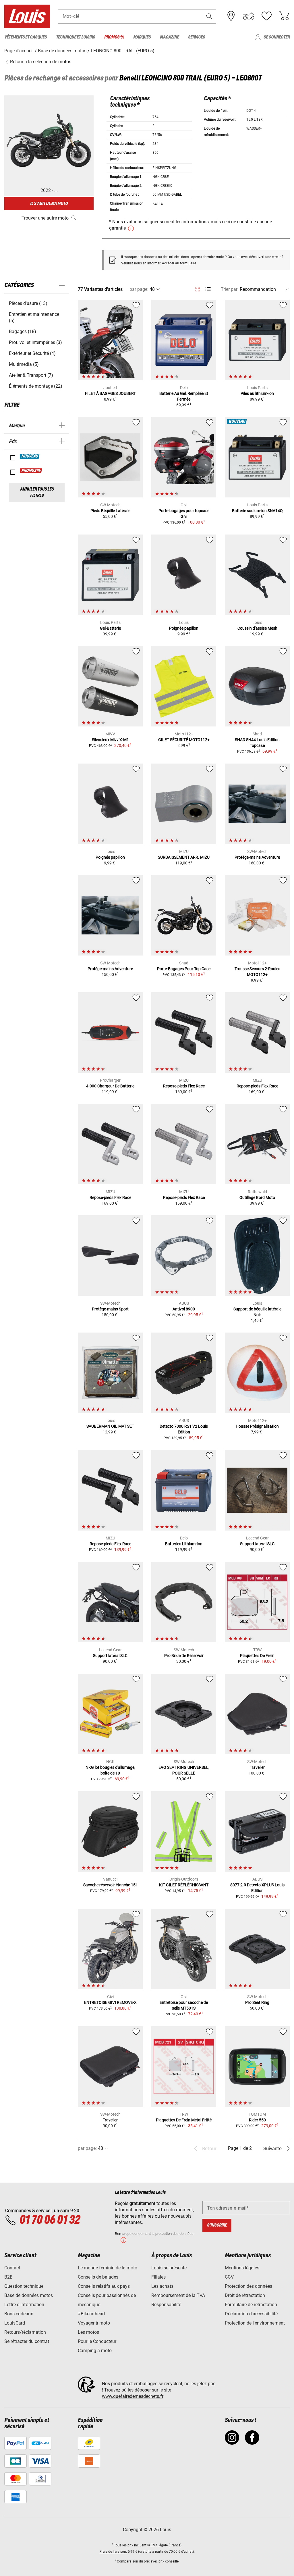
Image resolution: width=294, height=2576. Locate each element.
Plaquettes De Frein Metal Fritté (184, 2120)
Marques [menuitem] (142, 37)
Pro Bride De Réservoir (184, 1656)
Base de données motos (29, 2295)
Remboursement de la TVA (178, 2295)
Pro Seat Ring (257, 2002)
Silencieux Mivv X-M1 (110, 740)
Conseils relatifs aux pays (104, 2286)
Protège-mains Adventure (257, 857)
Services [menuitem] (197, 37)
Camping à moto (95, 2351)
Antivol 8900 (184, 1309)
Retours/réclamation (25, 2332)
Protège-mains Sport (110, 1309)
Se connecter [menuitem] (277, 37)
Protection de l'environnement (255, 2323)
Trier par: (230, 289)
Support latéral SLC (257, 1544)
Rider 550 (257, 2120)
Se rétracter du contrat (27, 2341)
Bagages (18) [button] (23, 331)
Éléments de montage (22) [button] (36, 386)
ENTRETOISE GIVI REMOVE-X (110, 2002)
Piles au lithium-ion (257, 393)
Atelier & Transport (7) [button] (31, 375)
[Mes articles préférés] (266, 16)
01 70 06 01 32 (50, 2220)
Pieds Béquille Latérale (110, 511)
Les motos (88, 2332)
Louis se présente (169, 2268)
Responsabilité (166, 2305)
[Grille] (198, 288)
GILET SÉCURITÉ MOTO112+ (184, 740)
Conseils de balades (98, 2277)
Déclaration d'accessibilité (251, 2314)
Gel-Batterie (110, 628)
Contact (12, 2268)
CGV (229, 2277)
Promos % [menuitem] (114, 37)
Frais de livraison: (113, 2552)
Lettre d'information (24, 2305)
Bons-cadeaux (19, 2314)
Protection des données (248, 2286)
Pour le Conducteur (97, 2341)
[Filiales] (231, 16)
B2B (8, 2277)
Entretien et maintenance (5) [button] (34, 317)
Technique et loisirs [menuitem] (76, 37)
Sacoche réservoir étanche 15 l (110, 1885)
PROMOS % (31, 471)
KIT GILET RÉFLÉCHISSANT (184, 1885)
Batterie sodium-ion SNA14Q (257, 511)
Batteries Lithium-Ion (184, 1544)
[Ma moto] (249, 16)
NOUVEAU (30, 456)
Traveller (257, 1767)
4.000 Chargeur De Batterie (110, 1086)
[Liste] (208, 289)
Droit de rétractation (245, 2295)
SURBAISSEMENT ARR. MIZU (184, 857)
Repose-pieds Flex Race (184, 1086)
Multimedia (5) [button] (24, 364)
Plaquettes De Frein (257, 1656)
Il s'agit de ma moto (49, 204)
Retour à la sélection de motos (40, 62)
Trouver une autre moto (45, 218)
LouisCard (15, 2323)
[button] (209, 16)
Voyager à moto (94, 2323)
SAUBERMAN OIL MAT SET (110, 1426)
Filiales (158, 2277)
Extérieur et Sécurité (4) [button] (32, 353)
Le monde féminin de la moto (108, 2268)
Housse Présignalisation (257, 1426)
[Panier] (284, 16)
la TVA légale (157, 2545)
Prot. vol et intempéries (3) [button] (35, 342)
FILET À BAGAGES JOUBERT (110, 393)
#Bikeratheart (91, 2314)
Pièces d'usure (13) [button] (28, 303)
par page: (139, 289)
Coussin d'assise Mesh (257, 628)
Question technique (24, 2286)
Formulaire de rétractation (251, 2305)
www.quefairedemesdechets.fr (133, 2396)
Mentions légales (242, 2268)
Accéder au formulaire (179, 263)
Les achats (162, 2286)
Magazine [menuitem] (169, 37)
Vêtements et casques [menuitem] (26, 37)
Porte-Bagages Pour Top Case (184, 969)
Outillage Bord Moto (257, 1197)
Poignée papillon (184, 628)
